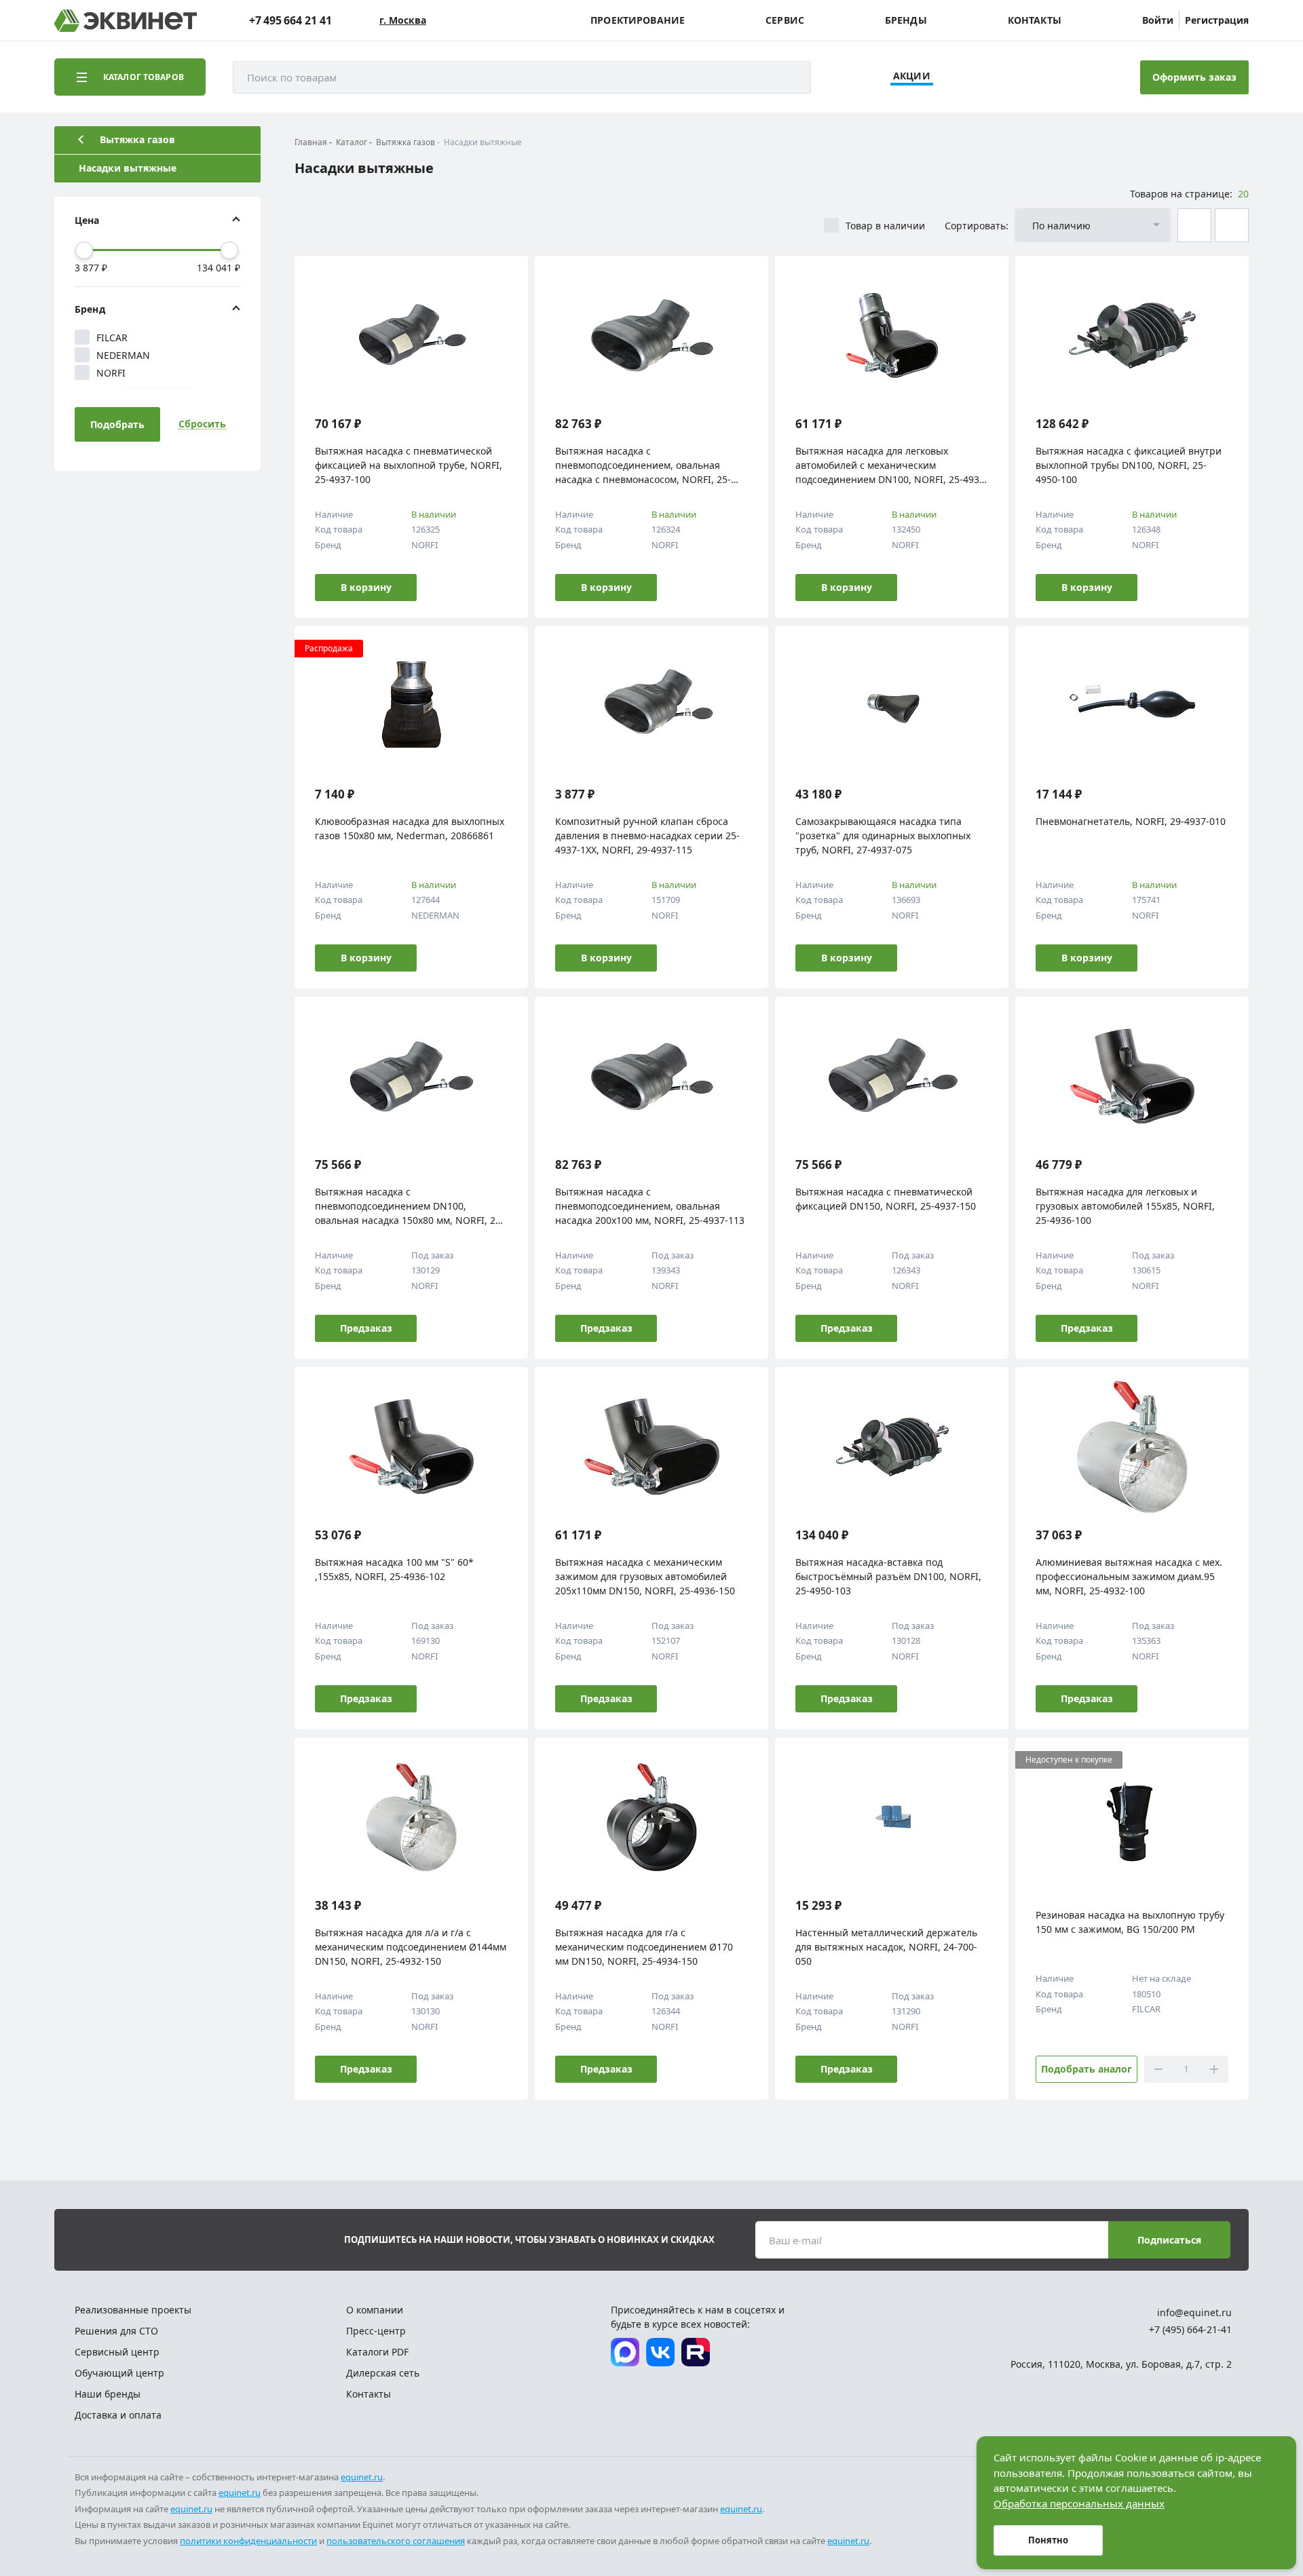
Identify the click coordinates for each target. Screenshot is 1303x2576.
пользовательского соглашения (396, 2541)
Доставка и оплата (118, 2415)
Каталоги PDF (377, 2352)
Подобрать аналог (1087, 2069)
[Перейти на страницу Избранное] (1057, 77)
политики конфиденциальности (248, 2541)
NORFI (111, 373)
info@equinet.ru (1194, 2312)
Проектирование (638, 20)
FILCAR (112, 338)
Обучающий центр (119, 2373)
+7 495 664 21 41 (290, 20)
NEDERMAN (123, 355)
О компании (375, 2310)
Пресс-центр (376, 2331)
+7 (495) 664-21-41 (1190, 2329)
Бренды (906, 20)
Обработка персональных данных (1079, 2503)
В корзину (366, 587)
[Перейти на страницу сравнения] (1020, 77)
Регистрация (1217, 20)
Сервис (785, 20)
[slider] (84, 250)
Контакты (1035, 20)
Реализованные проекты (133, 2310)
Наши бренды (108, 2394)
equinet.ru (362, 2477)
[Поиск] (787, 77)
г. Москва (403, 20)
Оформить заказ (1194, 77)
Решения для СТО (116, 2331)
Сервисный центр (117, 2352)
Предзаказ (366, 1328)
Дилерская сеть (383, 2373)
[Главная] (126, 21)
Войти (1158, 20)
